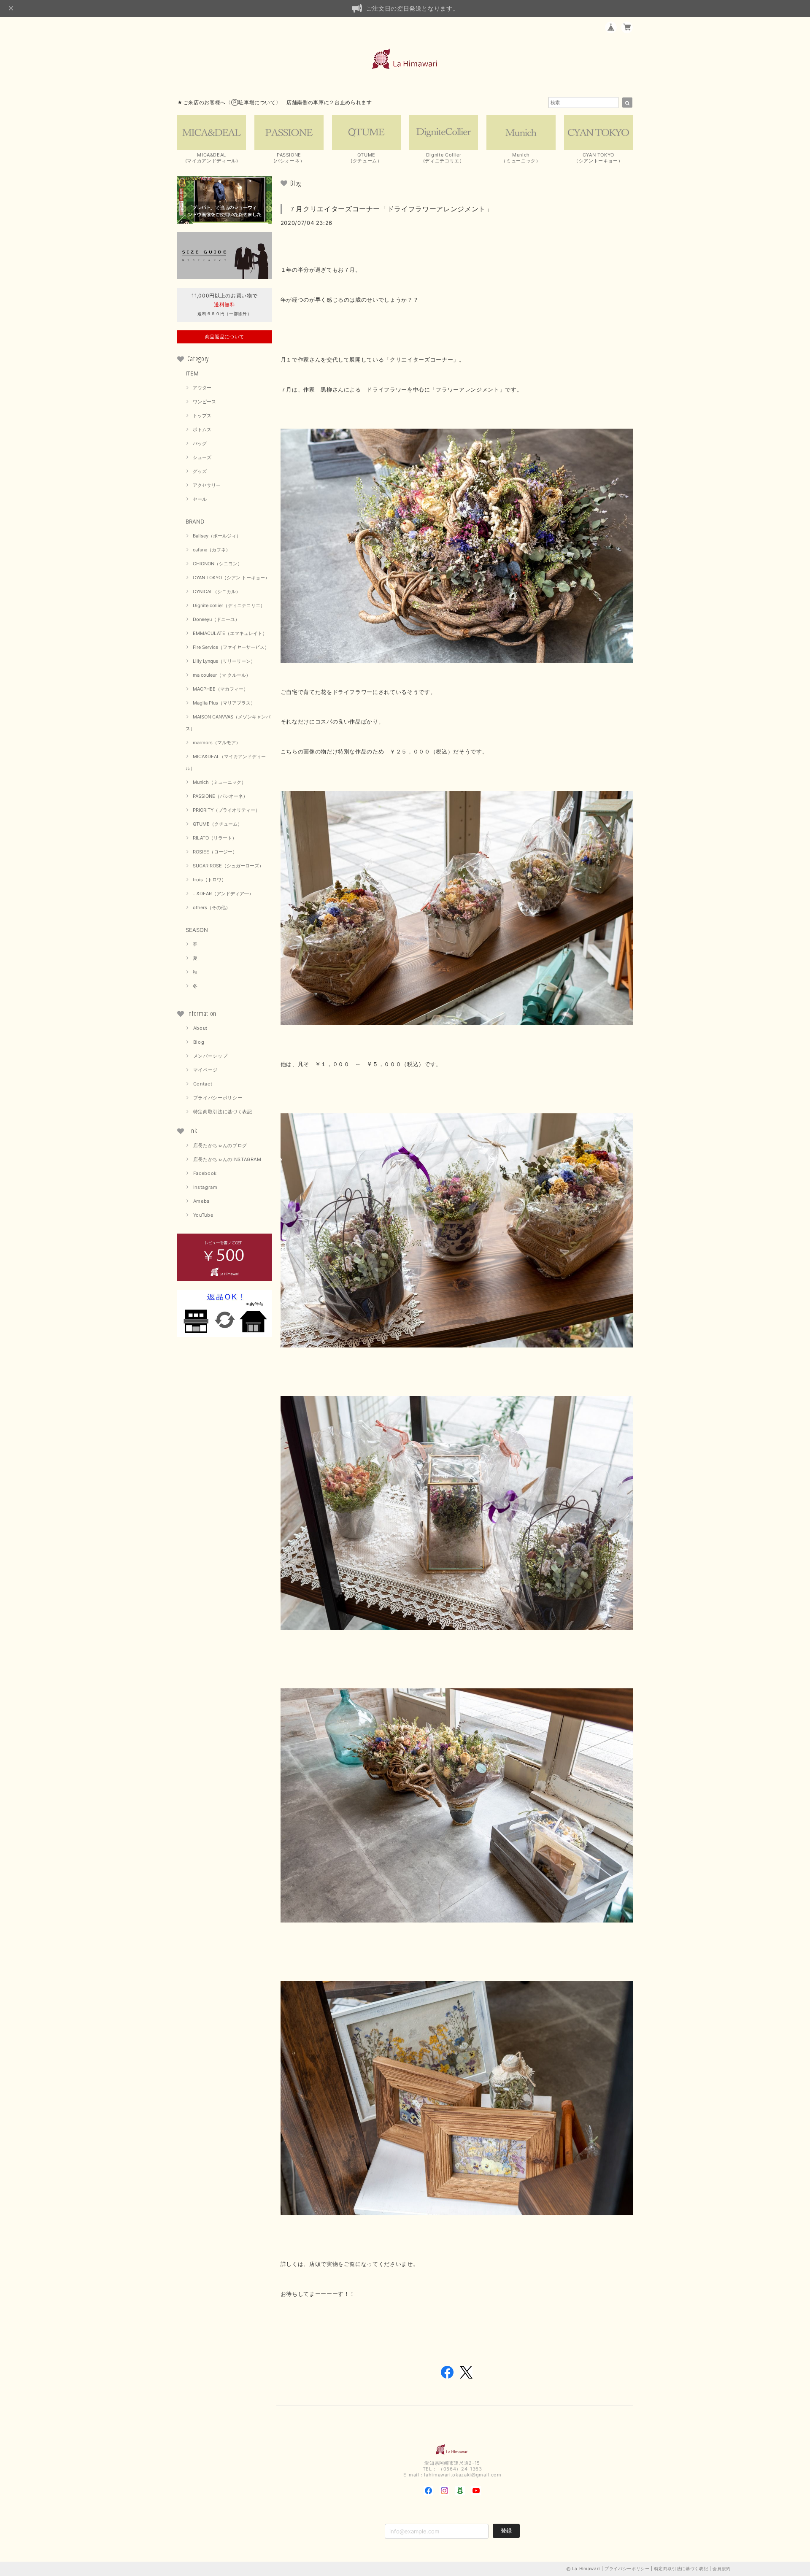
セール (200, 499)
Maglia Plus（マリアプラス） (224, 703)
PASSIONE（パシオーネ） (220, 796)
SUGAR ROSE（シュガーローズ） (228, 866)
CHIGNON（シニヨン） (217, 564)
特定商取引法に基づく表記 (223, 1112)
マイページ (205, 1070)
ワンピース (204, 402)
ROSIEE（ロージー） (215, 852)
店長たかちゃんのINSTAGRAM (227, 1159)
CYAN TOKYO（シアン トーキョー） (231, 578)
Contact (203, 1084)
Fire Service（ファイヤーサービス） (231, 647)
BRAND (195, 521)
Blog (199, 1042)
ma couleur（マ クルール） (222, 675)
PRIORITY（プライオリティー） (226, 810)
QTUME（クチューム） (217, 824)
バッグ (200, 443)
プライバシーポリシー (218, 1098)
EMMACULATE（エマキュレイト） (230, 633)
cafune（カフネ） (212, 550)
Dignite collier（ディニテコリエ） (229, 605)
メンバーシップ (211, 1056)
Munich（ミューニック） (219, 782)
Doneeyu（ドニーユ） (216, 619)
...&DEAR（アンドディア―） (223, 894)
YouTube (203, 1215)
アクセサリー (207, 485)
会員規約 (722, 2568)
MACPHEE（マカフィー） (220, 689)
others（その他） (212, 907)
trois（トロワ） (209, 880)
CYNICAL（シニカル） (217, 591)
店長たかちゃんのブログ (220, 1145)
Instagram (205, 1187)
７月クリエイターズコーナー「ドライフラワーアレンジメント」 (391, 209)
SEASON (197, 930)
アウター (202, 388)
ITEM (192, 373)
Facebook (205, 1173)
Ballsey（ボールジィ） (217, 536)
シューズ (202, 457)
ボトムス (202, 429)
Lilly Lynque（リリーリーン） (224, 661)
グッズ (200, 471)
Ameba (201, 1201)
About (200, 1028)
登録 (506, 2530)
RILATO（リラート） (215, 838)
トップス (202, 416)
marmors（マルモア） (217, 743)
